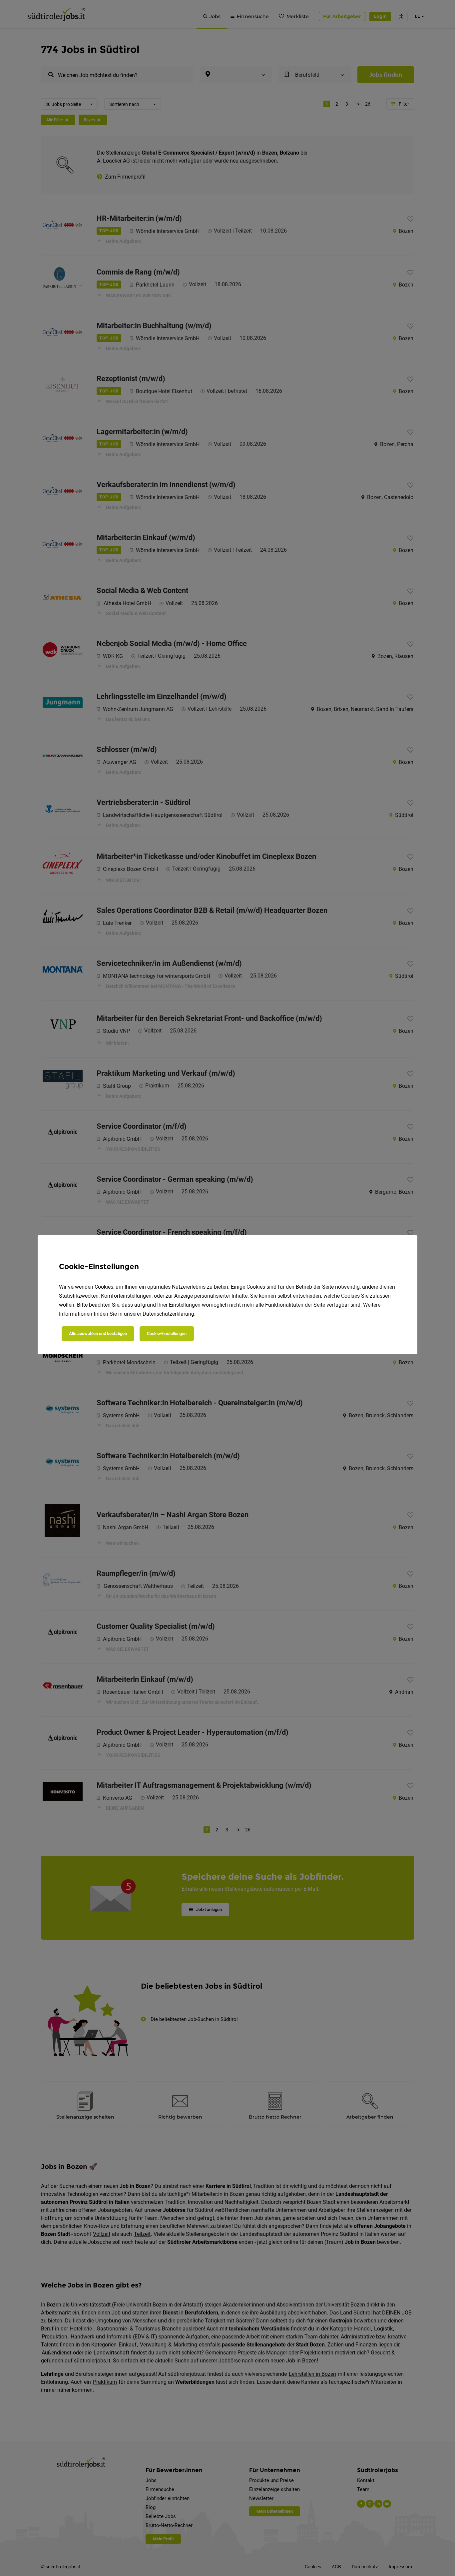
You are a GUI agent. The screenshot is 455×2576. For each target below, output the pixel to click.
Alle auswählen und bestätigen (98, 1333)
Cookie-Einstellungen (167, 1333)
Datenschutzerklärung (168, 1314)
